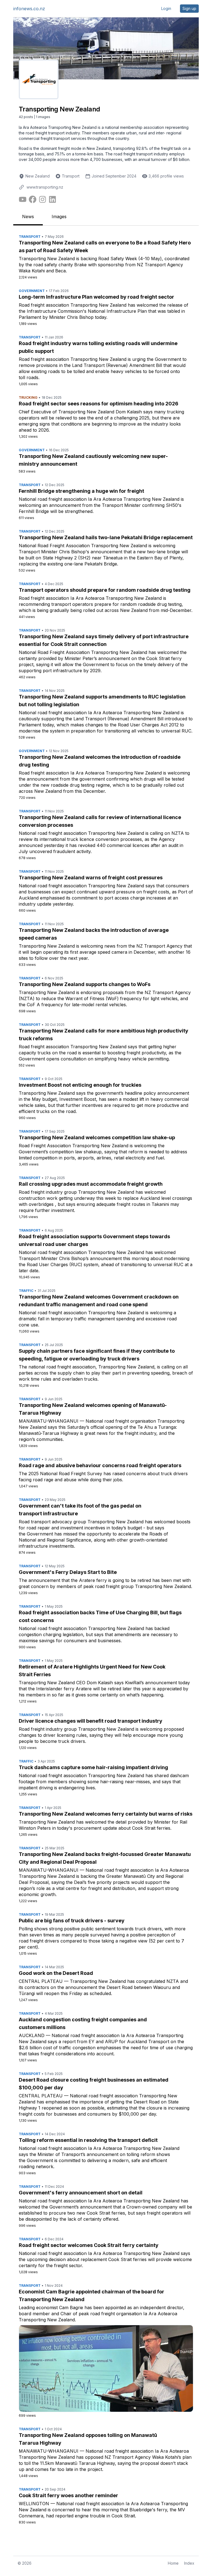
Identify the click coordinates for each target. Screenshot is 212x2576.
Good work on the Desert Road (56, 1973)
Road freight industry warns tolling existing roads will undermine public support (98, 347)
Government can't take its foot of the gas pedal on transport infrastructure (80, 1510)
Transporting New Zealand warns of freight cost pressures (91, 878)
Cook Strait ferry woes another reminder (68, 2495)
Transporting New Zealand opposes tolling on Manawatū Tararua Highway (88, 2439)
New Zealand (38, 176)
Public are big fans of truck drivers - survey (72, 1921)
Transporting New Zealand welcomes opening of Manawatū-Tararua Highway (93, 1409)
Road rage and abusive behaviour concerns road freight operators (100, 1465)
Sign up (189, 8)
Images (59, 217)
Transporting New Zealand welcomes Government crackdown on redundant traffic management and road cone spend (99, 1301)
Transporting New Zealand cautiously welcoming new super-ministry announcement (93, 460)
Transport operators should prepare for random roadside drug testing (105, 590)
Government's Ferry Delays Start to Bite (68, 1572)
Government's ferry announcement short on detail (81, 2193)
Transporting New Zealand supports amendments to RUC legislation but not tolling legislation (102, 701)
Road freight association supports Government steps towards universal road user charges (94, 1240)
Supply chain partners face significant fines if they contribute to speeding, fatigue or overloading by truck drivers (97, 1355)
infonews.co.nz (29, 9)
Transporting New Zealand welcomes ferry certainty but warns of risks (106, 1814)
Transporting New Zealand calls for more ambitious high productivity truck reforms (104, 1035)
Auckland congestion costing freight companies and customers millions (83, 2023)
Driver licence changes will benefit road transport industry (91, 1721)
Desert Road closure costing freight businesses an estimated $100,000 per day (94, 2084)
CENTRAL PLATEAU (41, 1981)
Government (32, 291)
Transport (71, 176)
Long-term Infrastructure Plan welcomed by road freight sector (96, 297)
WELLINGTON (34, 2504)
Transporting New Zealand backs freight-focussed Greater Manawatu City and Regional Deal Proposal (105, 1858)
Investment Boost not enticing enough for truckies (80, 1085)
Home (173, 2563)
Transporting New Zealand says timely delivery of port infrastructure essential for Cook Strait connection (104, 640)
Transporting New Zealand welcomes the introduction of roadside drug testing (100, 761)
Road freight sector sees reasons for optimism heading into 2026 (99, 404)
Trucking (28, 397)
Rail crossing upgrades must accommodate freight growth (91, 1184)
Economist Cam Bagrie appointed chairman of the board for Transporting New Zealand (92, 2295)
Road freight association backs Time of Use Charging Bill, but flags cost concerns (100, 1616)
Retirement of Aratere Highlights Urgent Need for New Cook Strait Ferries (92, 1671)
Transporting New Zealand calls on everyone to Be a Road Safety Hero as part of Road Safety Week (105, 247)
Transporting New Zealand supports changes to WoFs (85, 984)
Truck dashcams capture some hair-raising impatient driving (93, 1767)
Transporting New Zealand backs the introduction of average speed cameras (94, 934)
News (28, 217)
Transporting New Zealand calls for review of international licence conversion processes (100, 821)
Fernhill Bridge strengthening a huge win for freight (81, 491)
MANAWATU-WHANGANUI (49, 1421)
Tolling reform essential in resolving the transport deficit (88, 2140)
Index (189, 2563)
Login (166, 8)
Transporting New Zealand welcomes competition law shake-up (97, 1137)
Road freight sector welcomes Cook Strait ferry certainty (89, 2245)
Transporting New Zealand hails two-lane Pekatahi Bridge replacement (106, 537)
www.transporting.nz (45, 187)
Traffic (26, 1291)
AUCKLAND (32, 2035)
